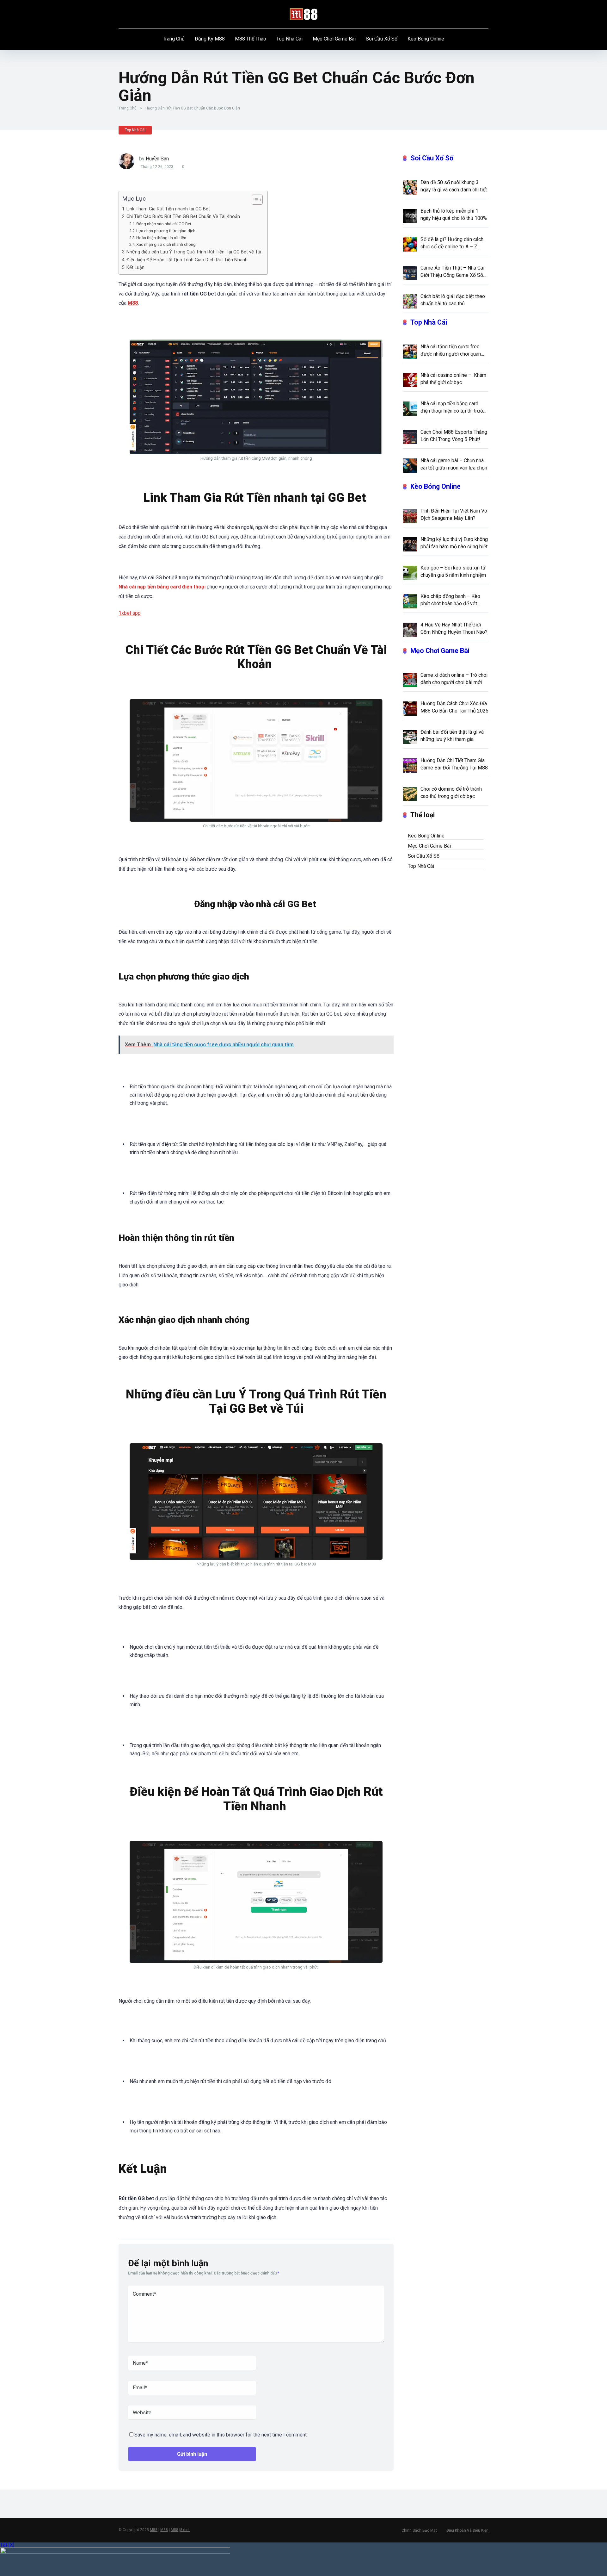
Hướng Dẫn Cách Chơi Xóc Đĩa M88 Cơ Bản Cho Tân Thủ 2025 (454, 707)
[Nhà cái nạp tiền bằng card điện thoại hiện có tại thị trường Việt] (410, 408)
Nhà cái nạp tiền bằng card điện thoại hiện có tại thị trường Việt (454, 408)
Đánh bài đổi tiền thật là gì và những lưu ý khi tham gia (452, 736)
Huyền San (157, 159)
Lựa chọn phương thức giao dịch (166, 231)
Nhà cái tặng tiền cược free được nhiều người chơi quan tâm (451, 351)
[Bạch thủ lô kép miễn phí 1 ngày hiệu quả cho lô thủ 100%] (410, 215)
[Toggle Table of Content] (254, 200)
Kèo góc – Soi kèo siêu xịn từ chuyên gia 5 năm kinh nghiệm (453, 571)
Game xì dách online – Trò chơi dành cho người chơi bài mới (454, 679)
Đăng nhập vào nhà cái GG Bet (164, 224)
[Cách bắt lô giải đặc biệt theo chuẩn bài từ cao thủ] (410, 301)
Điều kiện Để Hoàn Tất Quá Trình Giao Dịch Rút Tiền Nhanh (188, 260)
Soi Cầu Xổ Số (382, 39)
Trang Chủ (174, 39)
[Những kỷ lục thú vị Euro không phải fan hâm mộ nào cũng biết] (410, 544)
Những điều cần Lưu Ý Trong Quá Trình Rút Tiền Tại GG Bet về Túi (194, 252)
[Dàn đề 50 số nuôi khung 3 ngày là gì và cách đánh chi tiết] (410, 187)
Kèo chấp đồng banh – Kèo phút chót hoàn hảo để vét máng (450, 600)
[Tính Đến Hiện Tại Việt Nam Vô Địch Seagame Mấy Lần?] (410, 515)
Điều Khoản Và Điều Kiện (467, 2530)
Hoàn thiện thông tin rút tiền (162, 238)
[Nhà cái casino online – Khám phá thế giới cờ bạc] (410, 380)
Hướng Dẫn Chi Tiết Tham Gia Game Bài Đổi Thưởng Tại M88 (454, 764)
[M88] (304, 14)
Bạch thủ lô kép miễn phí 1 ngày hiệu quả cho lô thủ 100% (454, 215)
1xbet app (130, 613)
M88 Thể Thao (251, 39)
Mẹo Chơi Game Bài (334, 39)
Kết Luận (135, 268)
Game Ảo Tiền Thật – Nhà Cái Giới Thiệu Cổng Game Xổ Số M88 (452, 272)
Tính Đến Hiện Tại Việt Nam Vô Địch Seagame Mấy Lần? (454, 514)
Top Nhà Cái (289, 39)
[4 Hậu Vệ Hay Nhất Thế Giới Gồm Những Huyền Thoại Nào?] (410, 629)
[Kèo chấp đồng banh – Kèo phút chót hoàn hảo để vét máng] (410, 601)
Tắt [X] (7, 2545)
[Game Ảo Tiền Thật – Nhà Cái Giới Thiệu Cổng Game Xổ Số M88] (410, 272)
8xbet (185, 2530)
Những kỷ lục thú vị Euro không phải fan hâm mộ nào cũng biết (454, 543)
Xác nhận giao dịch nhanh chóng (166, 244)
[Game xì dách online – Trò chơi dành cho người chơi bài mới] (410, 680)
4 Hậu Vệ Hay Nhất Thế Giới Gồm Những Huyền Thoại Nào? (454, 628)
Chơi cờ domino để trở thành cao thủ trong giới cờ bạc (451, 793)
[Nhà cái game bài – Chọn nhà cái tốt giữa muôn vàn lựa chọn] (410, 465)
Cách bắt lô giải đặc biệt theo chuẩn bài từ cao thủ (453, 300)
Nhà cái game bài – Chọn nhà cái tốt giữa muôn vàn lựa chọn (454, 464)
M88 (154, 2530)
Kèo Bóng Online (426, 39)
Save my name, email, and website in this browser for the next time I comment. (221, 2435)
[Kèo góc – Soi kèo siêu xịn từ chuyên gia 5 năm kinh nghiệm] (410, 572)
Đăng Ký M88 (210, 39)
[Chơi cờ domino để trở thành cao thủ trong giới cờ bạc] (410, 793)
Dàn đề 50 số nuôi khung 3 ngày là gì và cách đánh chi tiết (454, 186)
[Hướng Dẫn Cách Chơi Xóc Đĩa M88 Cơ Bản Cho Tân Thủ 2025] (410, 708)
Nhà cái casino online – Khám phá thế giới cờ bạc (453, 379)
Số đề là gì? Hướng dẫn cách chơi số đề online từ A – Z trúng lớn (452, 243)
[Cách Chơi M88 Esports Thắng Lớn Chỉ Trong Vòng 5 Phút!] (410, 437)
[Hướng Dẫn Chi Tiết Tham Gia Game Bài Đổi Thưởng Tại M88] (410, 765)
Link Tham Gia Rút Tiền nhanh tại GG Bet (169, 209)
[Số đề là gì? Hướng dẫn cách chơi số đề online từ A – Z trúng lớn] (410, 244)
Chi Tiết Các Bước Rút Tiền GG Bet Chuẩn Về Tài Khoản (184, 217)
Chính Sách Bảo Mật (419, 2530)
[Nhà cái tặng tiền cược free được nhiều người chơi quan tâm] (410, 351)
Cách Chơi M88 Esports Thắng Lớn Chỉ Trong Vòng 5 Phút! (454, 436)
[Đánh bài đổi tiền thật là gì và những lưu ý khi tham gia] (410, 737)
